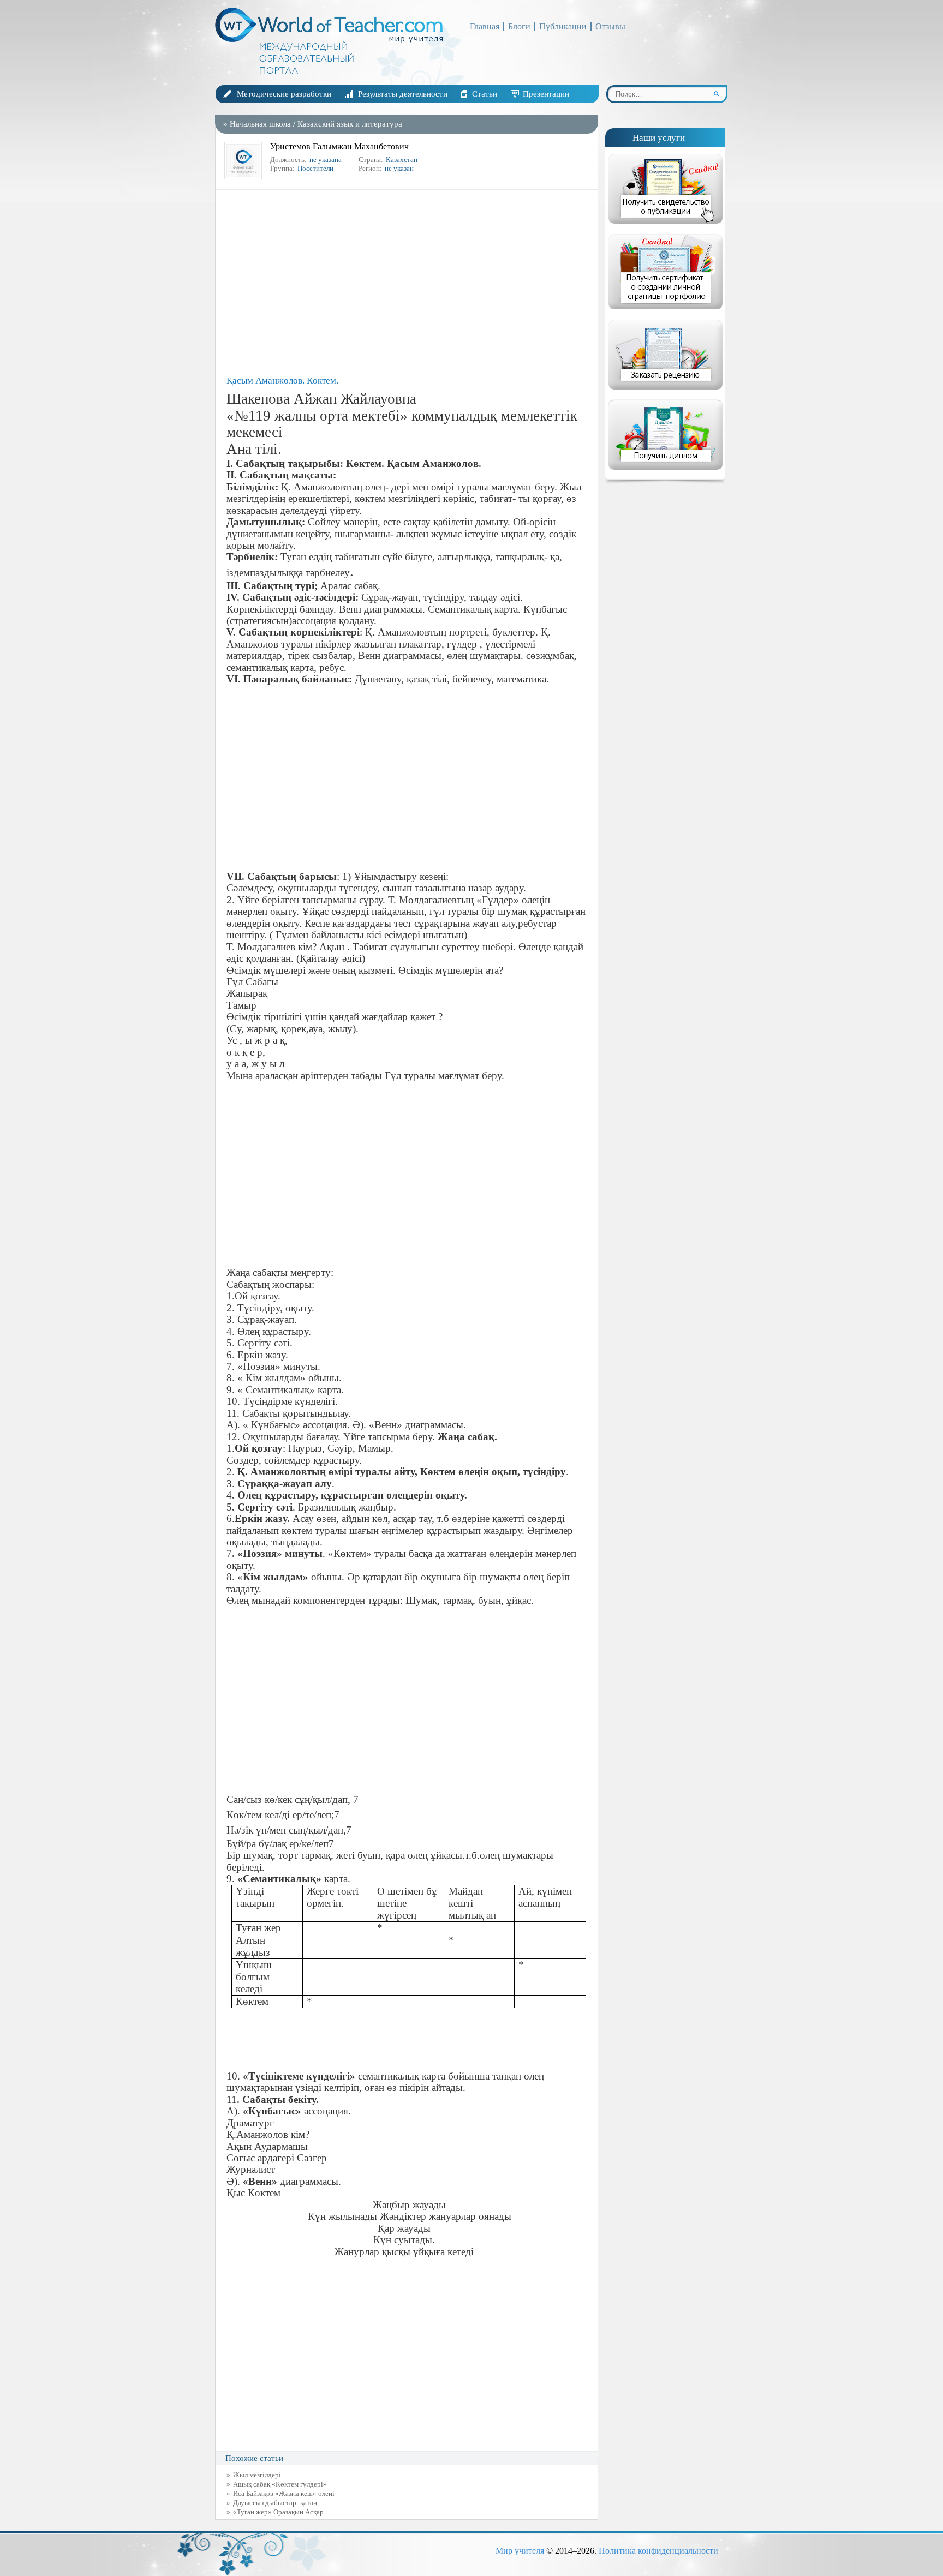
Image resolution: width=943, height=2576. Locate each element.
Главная (485, 26)
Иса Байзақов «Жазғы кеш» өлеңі (284, 2493)
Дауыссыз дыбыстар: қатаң (275, 2503)
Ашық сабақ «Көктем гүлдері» (280, 2484)
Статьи (485, 94)
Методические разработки (284, 94)
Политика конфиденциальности (658, 2551)
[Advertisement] (409, 283)
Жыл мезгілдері (257, 2475)
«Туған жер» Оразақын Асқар (278, 2512)
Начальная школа (260, 124)
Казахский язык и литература (350, 124)
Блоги (519, 26)
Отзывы (610, 26)
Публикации (563, 26)
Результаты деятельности (403, 94)
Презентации (546, 94)
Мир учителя (520, 2551)
